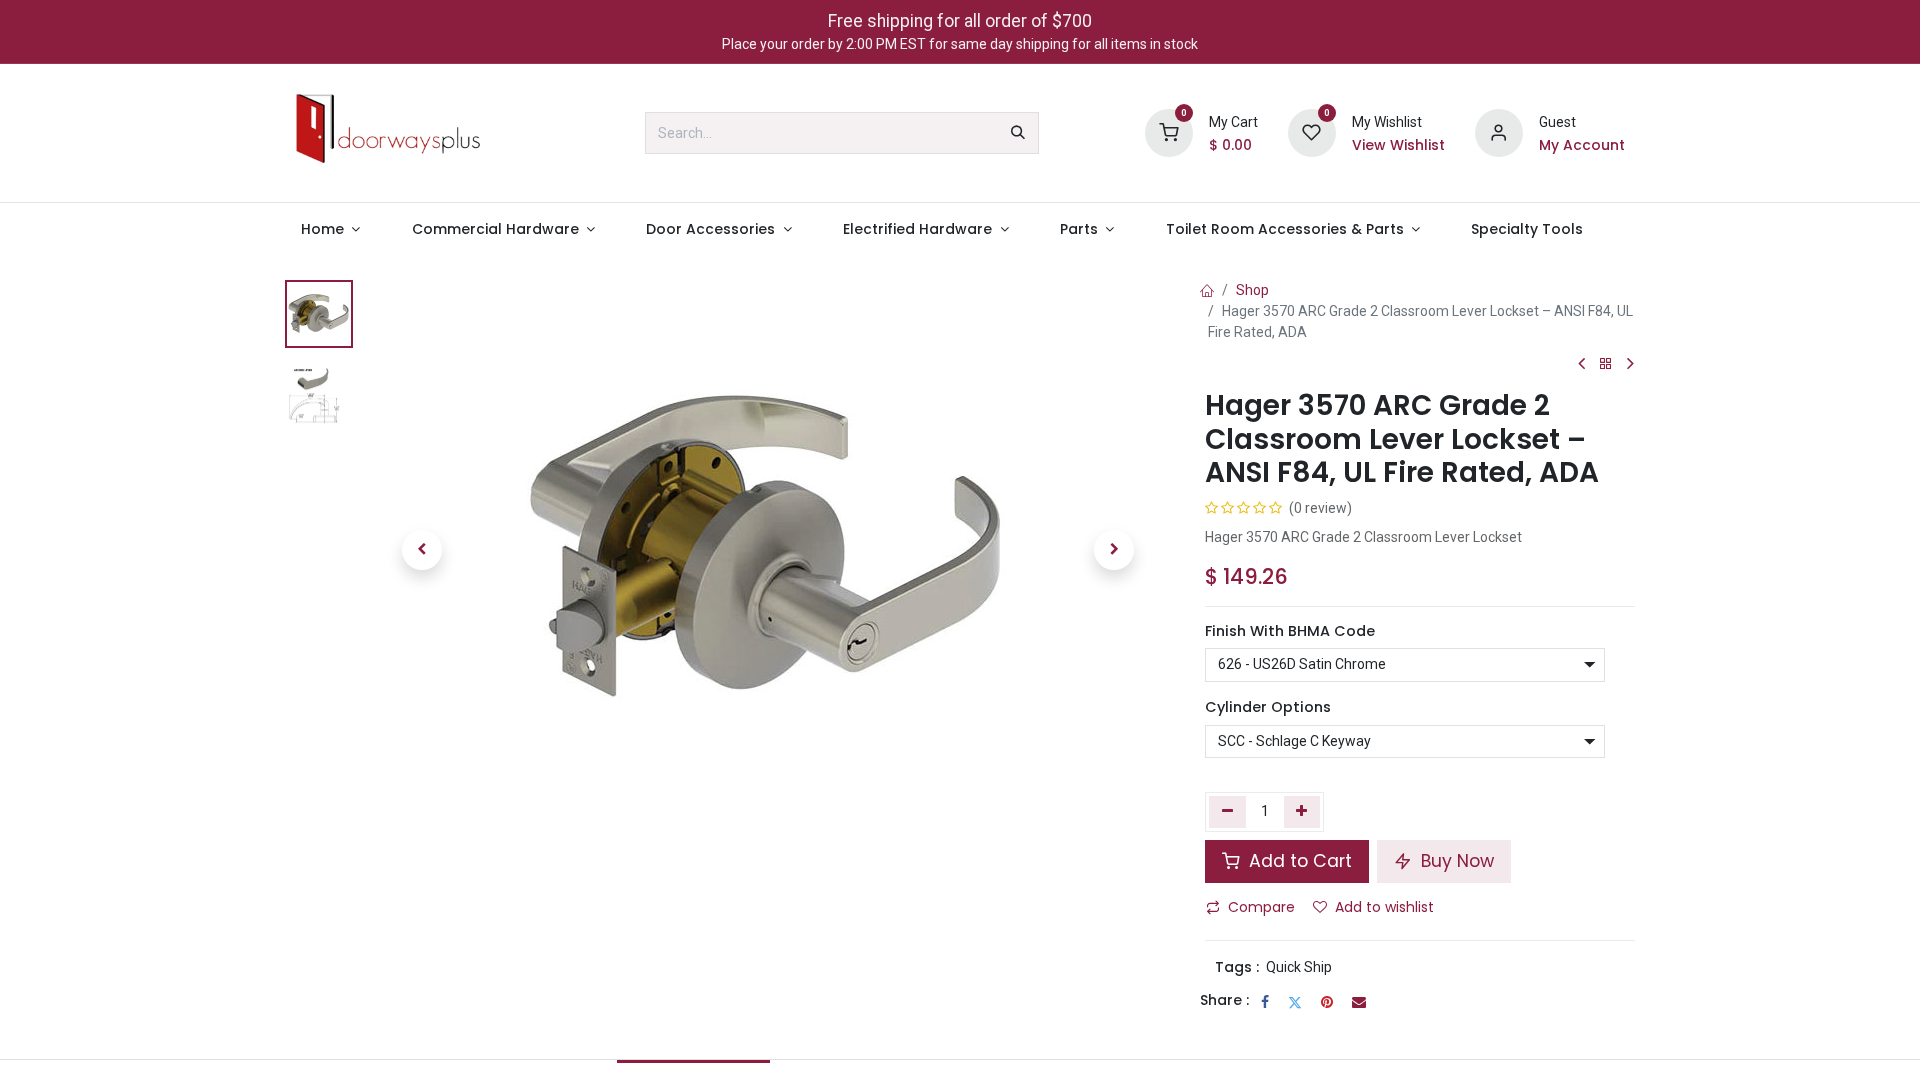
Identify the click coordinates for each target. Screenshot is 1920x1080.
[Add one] (1302, 812)
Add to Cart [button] (1298, 861)
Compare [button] (1261, 907)
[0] (1169, 132)
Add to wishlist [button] (1384, 907)
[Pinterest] (1327, 1002)
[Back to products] (1606, 364)
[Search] (1018, 133)
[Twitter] (1295, 1002)
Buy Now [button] (1455, 861)
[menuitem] (330, 229)
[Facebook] (1265, 1002)
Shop (1252, 290)
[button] (422, 550)
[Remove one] (1227, 812)
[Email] (1359, 1002)
